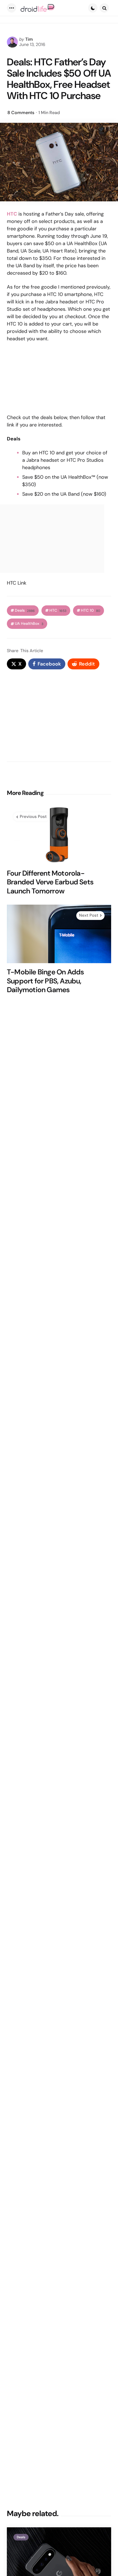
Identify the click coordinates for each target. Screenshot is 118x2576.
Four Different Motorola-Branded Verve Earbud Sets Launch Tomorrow (50, 882)
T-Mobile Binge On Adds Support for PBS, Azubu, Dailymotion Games (45, 981)
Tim (29, 39)
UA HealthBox (29, 624)
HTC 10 (91, 610)
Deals (25, 610)
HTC (58, 610)
